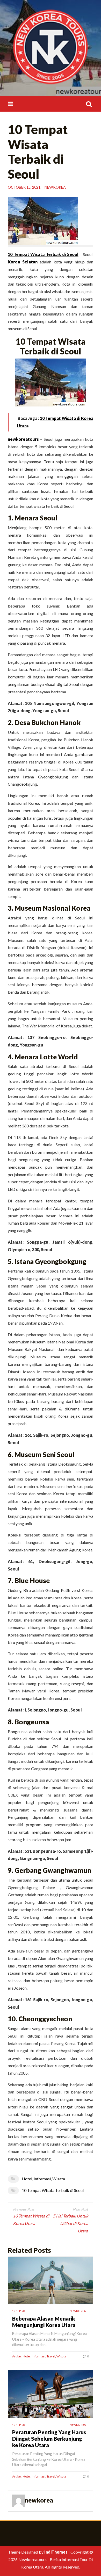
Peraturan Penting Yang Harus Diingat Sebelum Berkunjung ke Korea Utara (49, 2438)
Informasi (42, 2179)
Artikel (17, 2356)
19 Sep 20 (18, 2311)
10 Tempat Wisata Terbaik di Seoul (53, 2190)
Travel (51, 2356)
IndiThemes (56, 2552)
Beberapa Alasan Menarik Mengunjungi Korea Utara (44, 2322)
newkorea (55, 187)
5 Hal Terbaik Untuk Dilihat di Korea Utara (70, 2223)
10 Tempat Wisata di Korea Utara (31, 2220)
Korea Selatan (23, 262)
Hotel (27, 2179)
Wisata (59, 2179)
